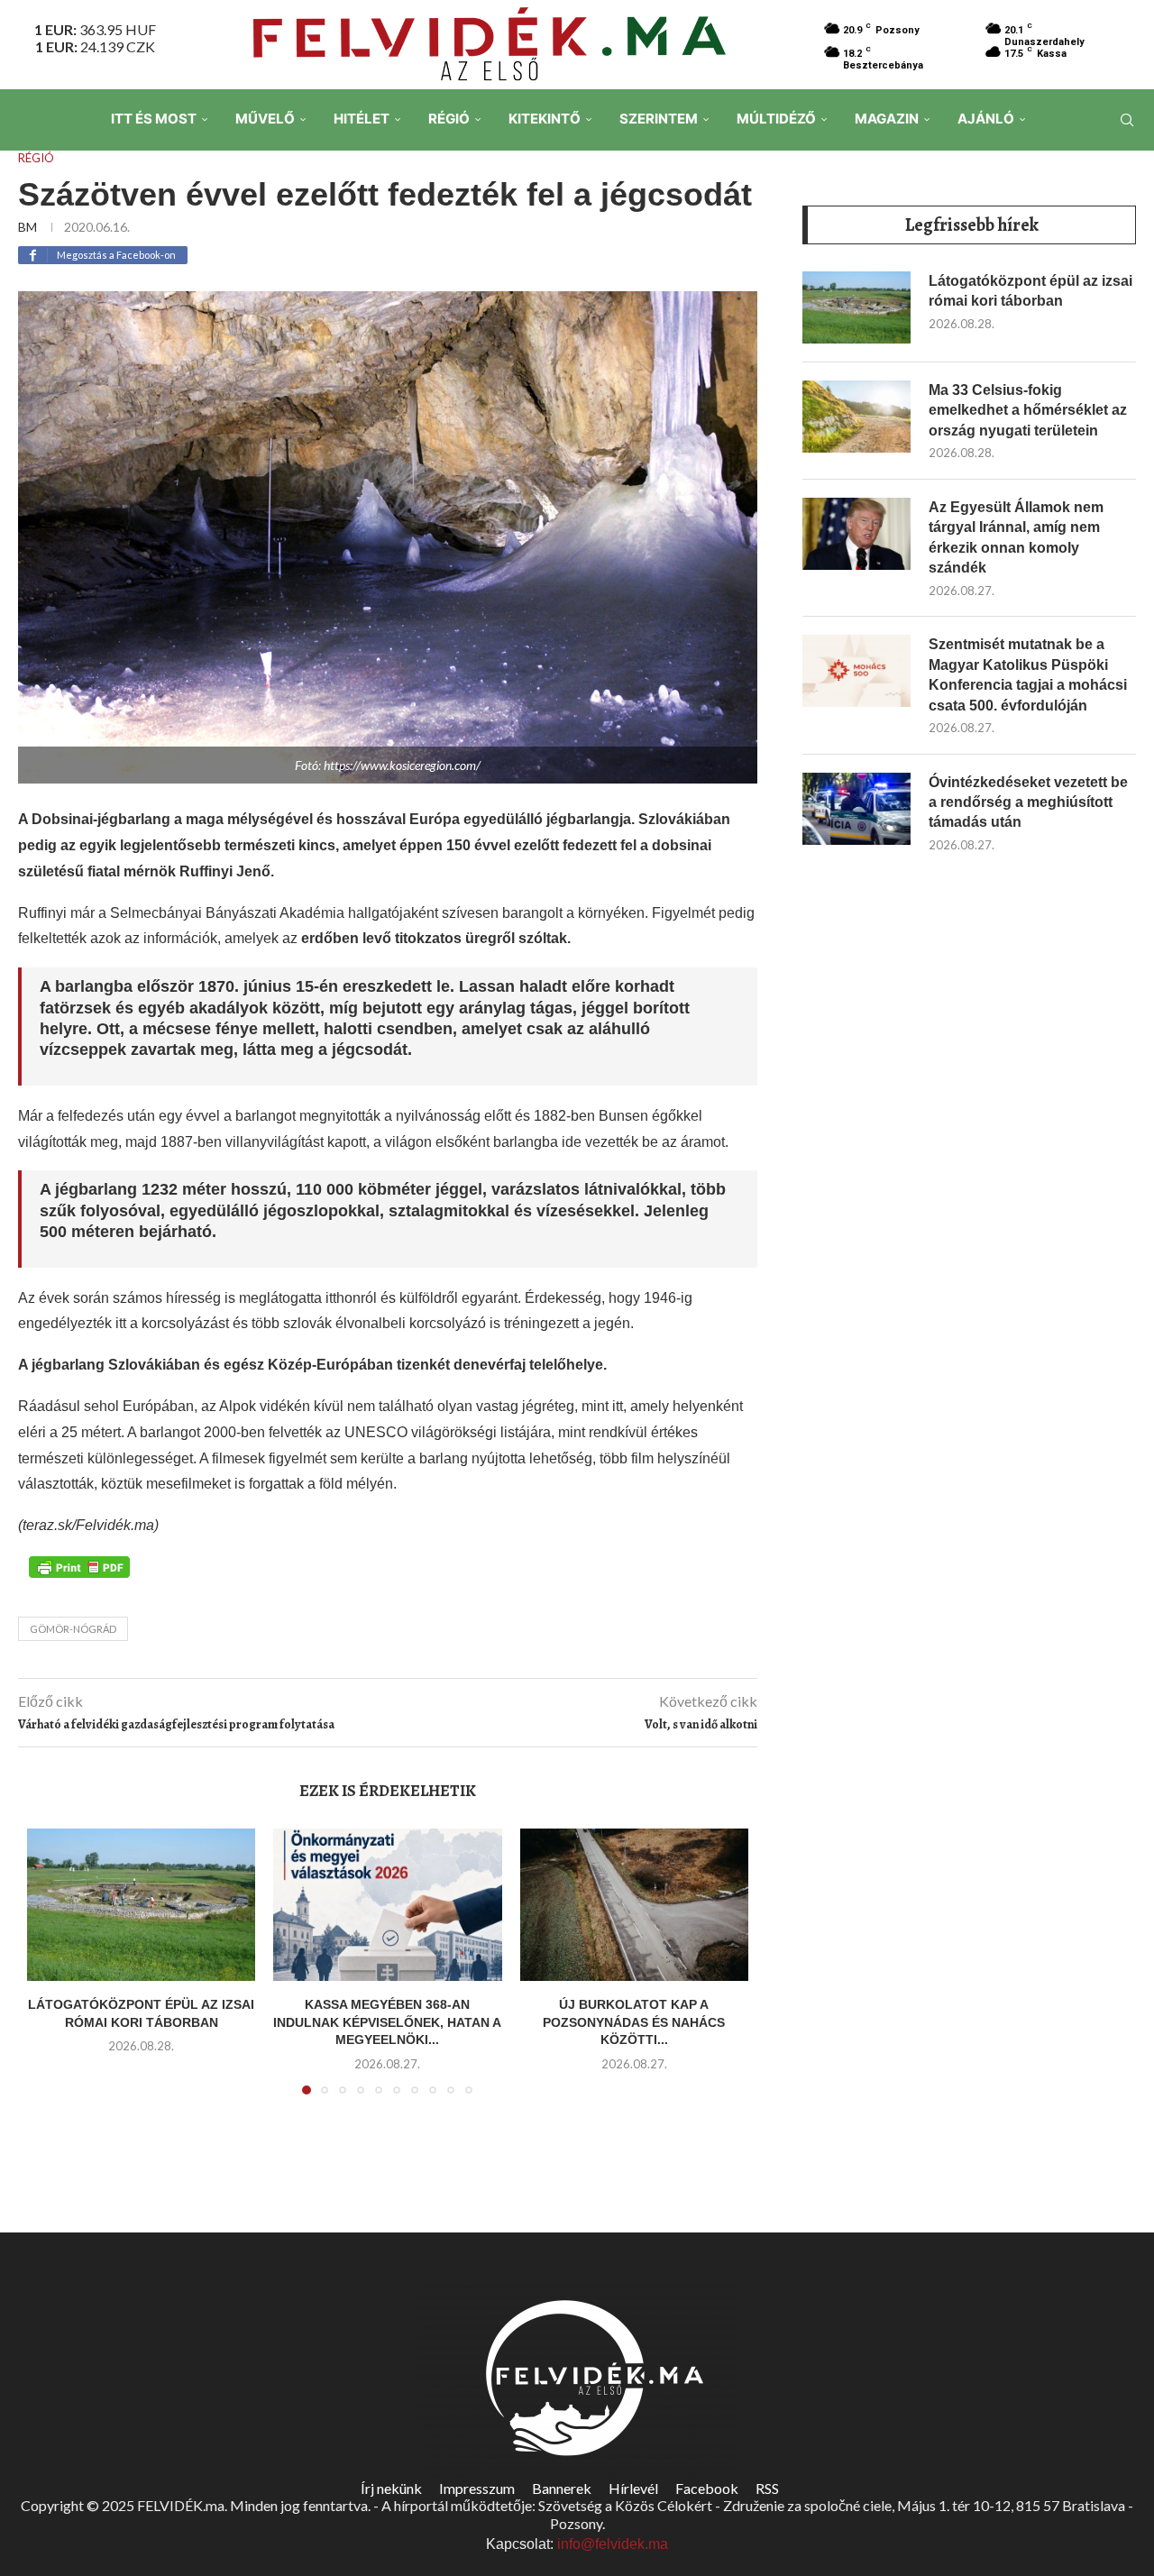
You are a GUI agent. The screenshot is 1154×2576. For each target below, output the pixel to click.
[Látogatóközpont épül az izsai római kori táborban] (141, 1905)
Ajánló (986, 119)
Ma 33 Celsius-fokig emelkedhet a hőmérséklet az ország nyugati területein (1028, 410)
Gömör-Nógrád (73, 1629)
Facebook (707, 2488)
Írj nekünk (391, 2488)
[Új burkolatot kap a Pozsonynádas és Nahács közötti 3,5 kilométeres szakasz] (634, 1905)
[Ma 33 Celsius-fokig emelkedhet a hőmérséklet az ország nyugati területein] (856, 417)
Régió (449, 119)
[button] (51, 1973)
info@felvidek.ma (613, 2544)
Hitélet (362, 119)
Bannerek (562, 2488)
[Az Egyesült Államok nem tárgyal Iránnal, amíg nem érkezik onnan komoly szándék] (856, 534)
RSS (767, 2488)
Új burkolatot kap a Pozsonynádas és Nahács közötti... (634, 2022)
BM (27, 227)
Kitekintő (545, 119)
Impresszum (477, 2488)
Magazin (887, 119)
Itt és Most (154, 119)
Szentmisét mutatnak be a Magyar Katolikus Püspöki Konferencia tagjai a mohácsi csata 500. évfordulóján (1028, 674)
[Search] (1127, 120)
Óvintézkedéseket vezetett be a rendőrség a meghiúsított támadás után (1028, 802)
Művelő (265, 119)
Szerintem (659, 119)
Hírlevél (633, 2488)
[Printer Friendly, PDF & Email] (79, 1566)
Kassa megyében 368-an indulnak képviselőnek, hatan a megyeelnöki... (387, 2022)
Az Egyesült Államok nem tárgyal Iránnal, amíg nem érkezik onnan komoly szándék (1016, 537)
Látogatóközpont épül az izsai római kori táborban (1030, 291)
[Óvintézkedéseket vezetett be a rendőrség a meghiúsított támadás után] (856, 809)
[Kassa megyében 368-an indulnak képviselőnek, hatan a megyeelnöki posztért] (387, 1905)
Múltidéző (776, 119)
